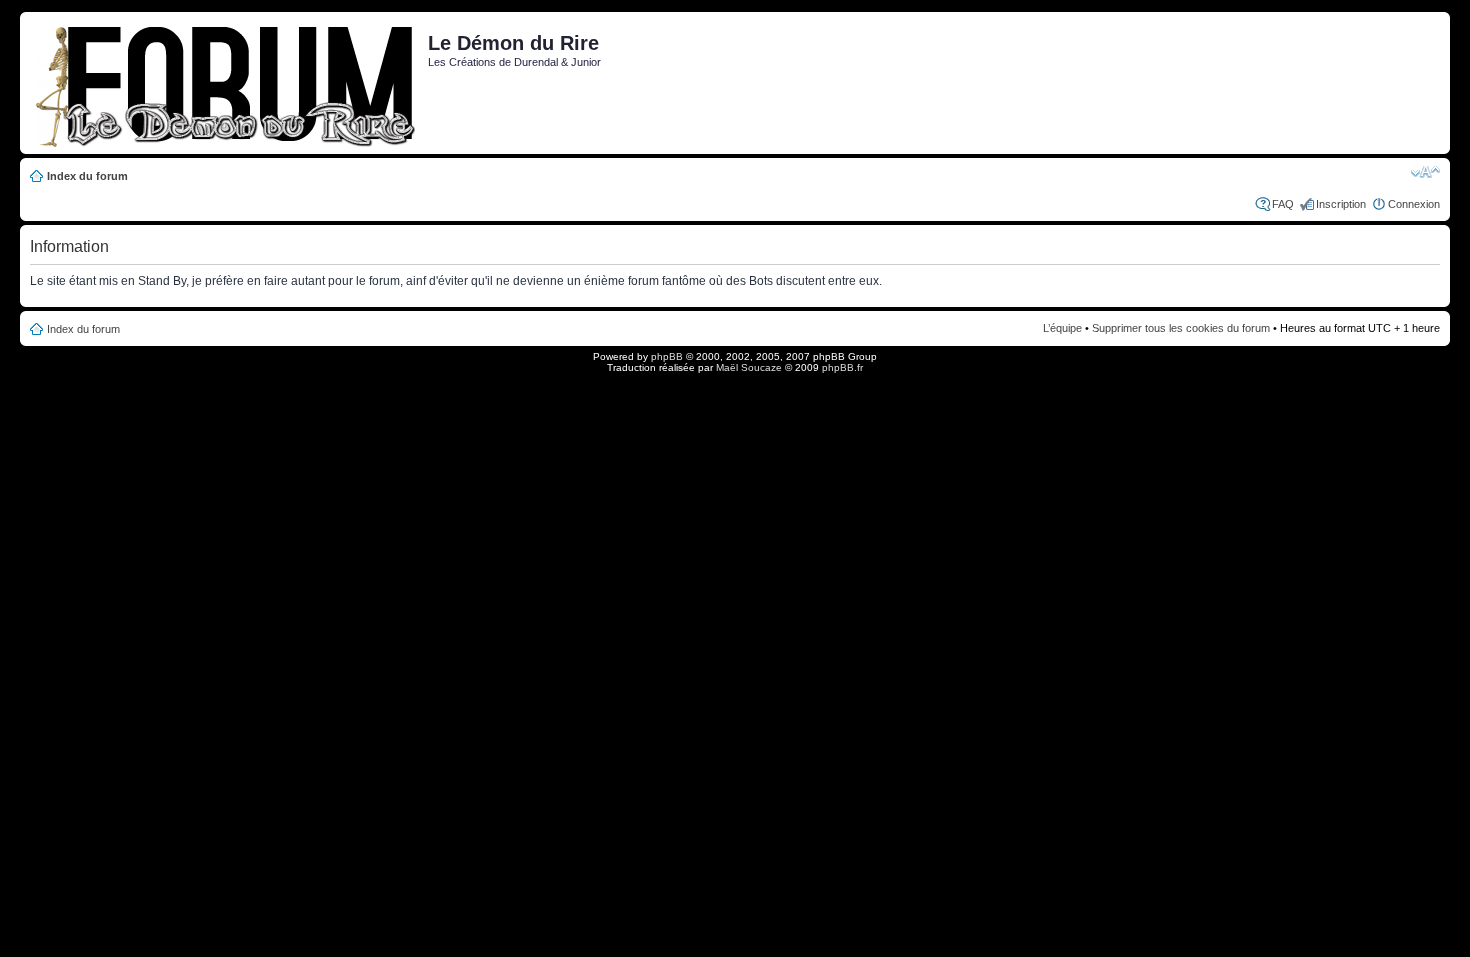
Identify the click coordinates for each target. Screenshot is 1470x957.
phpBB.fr (842, 367)
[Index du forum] (226, 83)
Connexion (1414, 204)
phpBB (667, 356)
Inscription (1341, 204)
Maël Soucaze (749, 367)
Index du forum (87, 176)
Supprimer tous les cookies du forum (1181, 328)
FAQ (1283, 204)
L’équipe (1062, 328)
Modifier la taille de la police (1425, 172)
